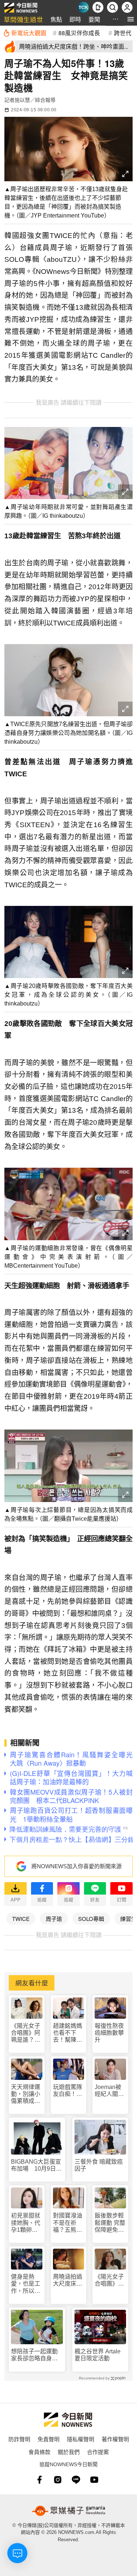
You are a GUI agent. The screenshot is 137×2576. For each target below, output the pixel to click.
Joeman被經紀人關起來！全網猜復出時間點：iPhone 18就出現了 (110, 2091)
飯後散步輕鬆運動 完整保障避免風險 (110, 2223)
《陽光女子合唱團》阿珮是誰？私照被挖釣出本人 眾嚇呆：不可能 (26, 2033)
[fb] (39, 2480)
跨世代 (123, 33)
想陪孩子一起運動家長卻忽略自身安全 (34, 2355)
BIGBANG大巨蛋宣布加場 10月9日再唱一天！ (36, 2165)
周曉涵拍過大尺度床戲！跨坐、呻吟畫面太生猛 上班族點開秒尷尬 (68, 2280)
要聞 (94, 19)
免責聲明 (49, 2439)
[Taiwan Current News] (83, 7)
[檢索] (113, 7)
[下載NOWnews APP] (98, 7)
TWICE (21, 1919)
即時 (75, 19)
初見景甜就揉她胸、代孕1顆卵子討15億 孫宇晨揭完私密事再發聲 (26, 2223)
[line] (76, 2480)
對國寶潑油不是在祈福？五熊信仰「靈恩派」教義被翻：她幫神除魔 (68, 2223)
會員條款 (39, 2452)
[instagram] (58, 2480)
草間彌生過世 (23, 19)
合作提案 (98, 2452)
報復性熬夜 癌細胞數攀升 (109, 2033)
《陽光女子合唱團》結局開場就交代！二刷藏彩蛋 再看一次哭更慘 (109, 2280)
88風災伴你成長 (79, 33)
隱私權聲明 (81, 2439)
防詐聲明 (19, 2439)
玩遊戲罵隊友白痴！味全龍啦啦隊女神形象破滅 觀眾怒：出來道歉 (68, 2091)
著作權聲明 (115, 2439)
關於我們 (69, 2452)
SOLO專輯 (91, 1919)
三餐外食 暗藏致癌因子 (99, 2165)
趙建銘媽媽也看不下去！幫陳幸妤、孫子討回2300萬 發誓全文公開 (68, 2033)
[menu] (131, 19)
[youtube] (94, 2480)
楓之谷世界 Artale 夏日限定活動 (98, 2355)
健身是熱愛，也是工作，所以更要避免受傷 (26, 2284)
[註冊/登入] (127, 7)
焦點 (56, 19)
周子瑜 (54, 1919)
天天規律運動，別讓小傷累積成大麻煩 (26, 2094)
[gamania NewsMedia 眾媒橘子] (69, 2511)
